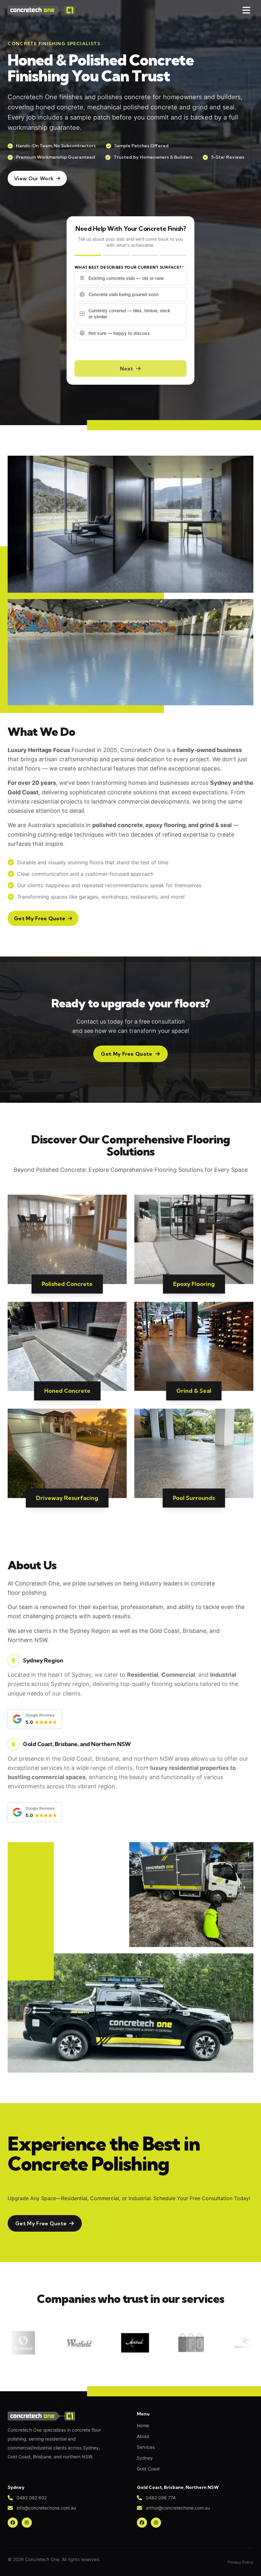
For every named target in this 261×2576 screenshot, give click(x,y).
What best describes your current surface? (128, 267)
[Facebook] (13, 2523)
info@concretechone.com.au (46, 2508)
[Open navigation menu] (246, 10)
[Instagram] (27, 2523)
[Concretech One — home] (41, 10)
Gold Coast (148, 2469)
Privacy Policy (240, 2562)
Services (146, 2447)
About (143, 2436)
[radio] (130, 278)
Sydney (145, 2458)
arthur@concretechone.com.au (178, 2508)
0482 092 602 (32, 2498)
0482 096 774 (161, 2498)
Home (143, 2425)
